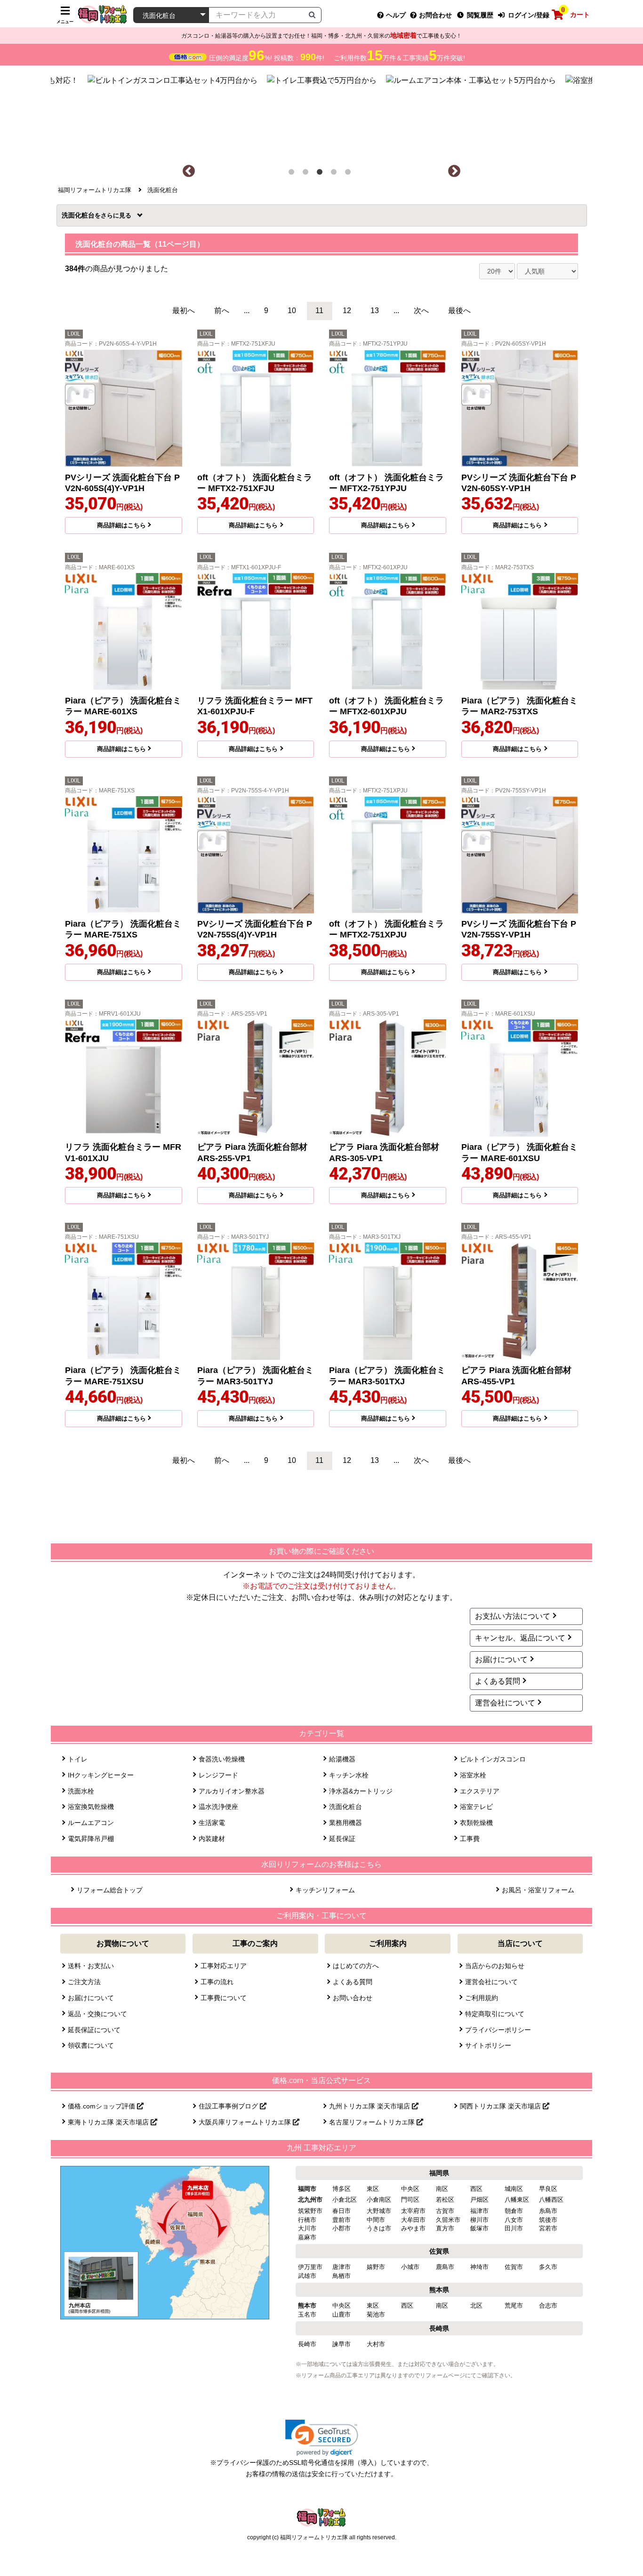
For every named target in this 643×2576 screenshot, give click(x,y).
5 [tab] (350, 174)
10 (292, 311)
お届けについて (501, 1659)
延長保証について (94, 2030)
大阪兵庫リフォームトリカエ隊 (246, 2122)
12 (347, 311)
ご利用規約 (482, 1998)
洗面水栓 (81, 1791)
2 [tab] (307, 174)
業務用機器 (346, 1823)
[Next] (454, 171)
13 (375, 311)
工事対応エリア (224, 1966)
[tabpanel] (322, 115)
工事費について (224, 1998)
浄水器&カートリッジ (361, 1791)
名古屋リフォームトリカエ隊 (373, 2122)
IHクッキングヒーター (101, 1775)
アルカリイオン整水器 (232, 1791)
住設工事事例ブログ (229, 2106)
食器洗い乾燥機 (222, 1759)
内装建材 (212, 1839)
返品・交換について (97, 2014)
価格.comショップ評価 (102, 2106)
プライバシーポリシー (498, 2030)
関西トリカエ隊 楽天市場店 (501, 2106)
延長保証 (342, 1839)
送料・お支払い (91, 1966)
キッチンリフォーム (325, 1890)
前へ (222, 311)
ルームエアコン (91, 1823)
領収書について (91, 2045)
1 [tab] (293, 174)
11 (319, 311)
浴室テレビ (476, 1807)
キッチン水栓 (349, 1775)
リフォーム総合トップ (110, 1890)
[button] (322, 2438)
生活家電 (212, 1823)
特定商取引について (495, 2014)
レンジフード (218, 1775)
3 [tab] (321, 174)
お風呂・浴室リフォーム (538, 1890)
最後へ (459, 311)
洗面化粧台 (81, 215)
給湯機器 (342, 1759)
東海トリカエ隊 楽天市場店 (109, 2122)
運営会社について (505, 1703)
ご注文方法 (84, 1982)
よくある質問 (498, 1681)
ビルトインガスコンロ (493, 1759)
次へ (421, 311)
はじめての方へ (356, 1966)
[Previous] (189, 171)
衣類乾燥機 (476, 1823)
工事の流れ (217, 1982)
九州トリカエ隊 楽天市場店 (370, 2106)
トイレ (78, 1759)
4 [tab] (336, 174)
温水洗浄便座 (218, 1807)
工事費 (470, 1839)
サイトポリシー (488, 2045)
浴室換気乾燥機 (91, 1807)
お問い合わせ (353, 1998)
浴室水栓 (473, 1775)
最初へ (184, 311)
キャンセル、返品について (520, 1638)
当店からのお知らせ (495, 1966)
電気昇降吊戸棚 (91, 1839)
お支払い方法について (513, 1616)
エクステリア (480, 1791)
